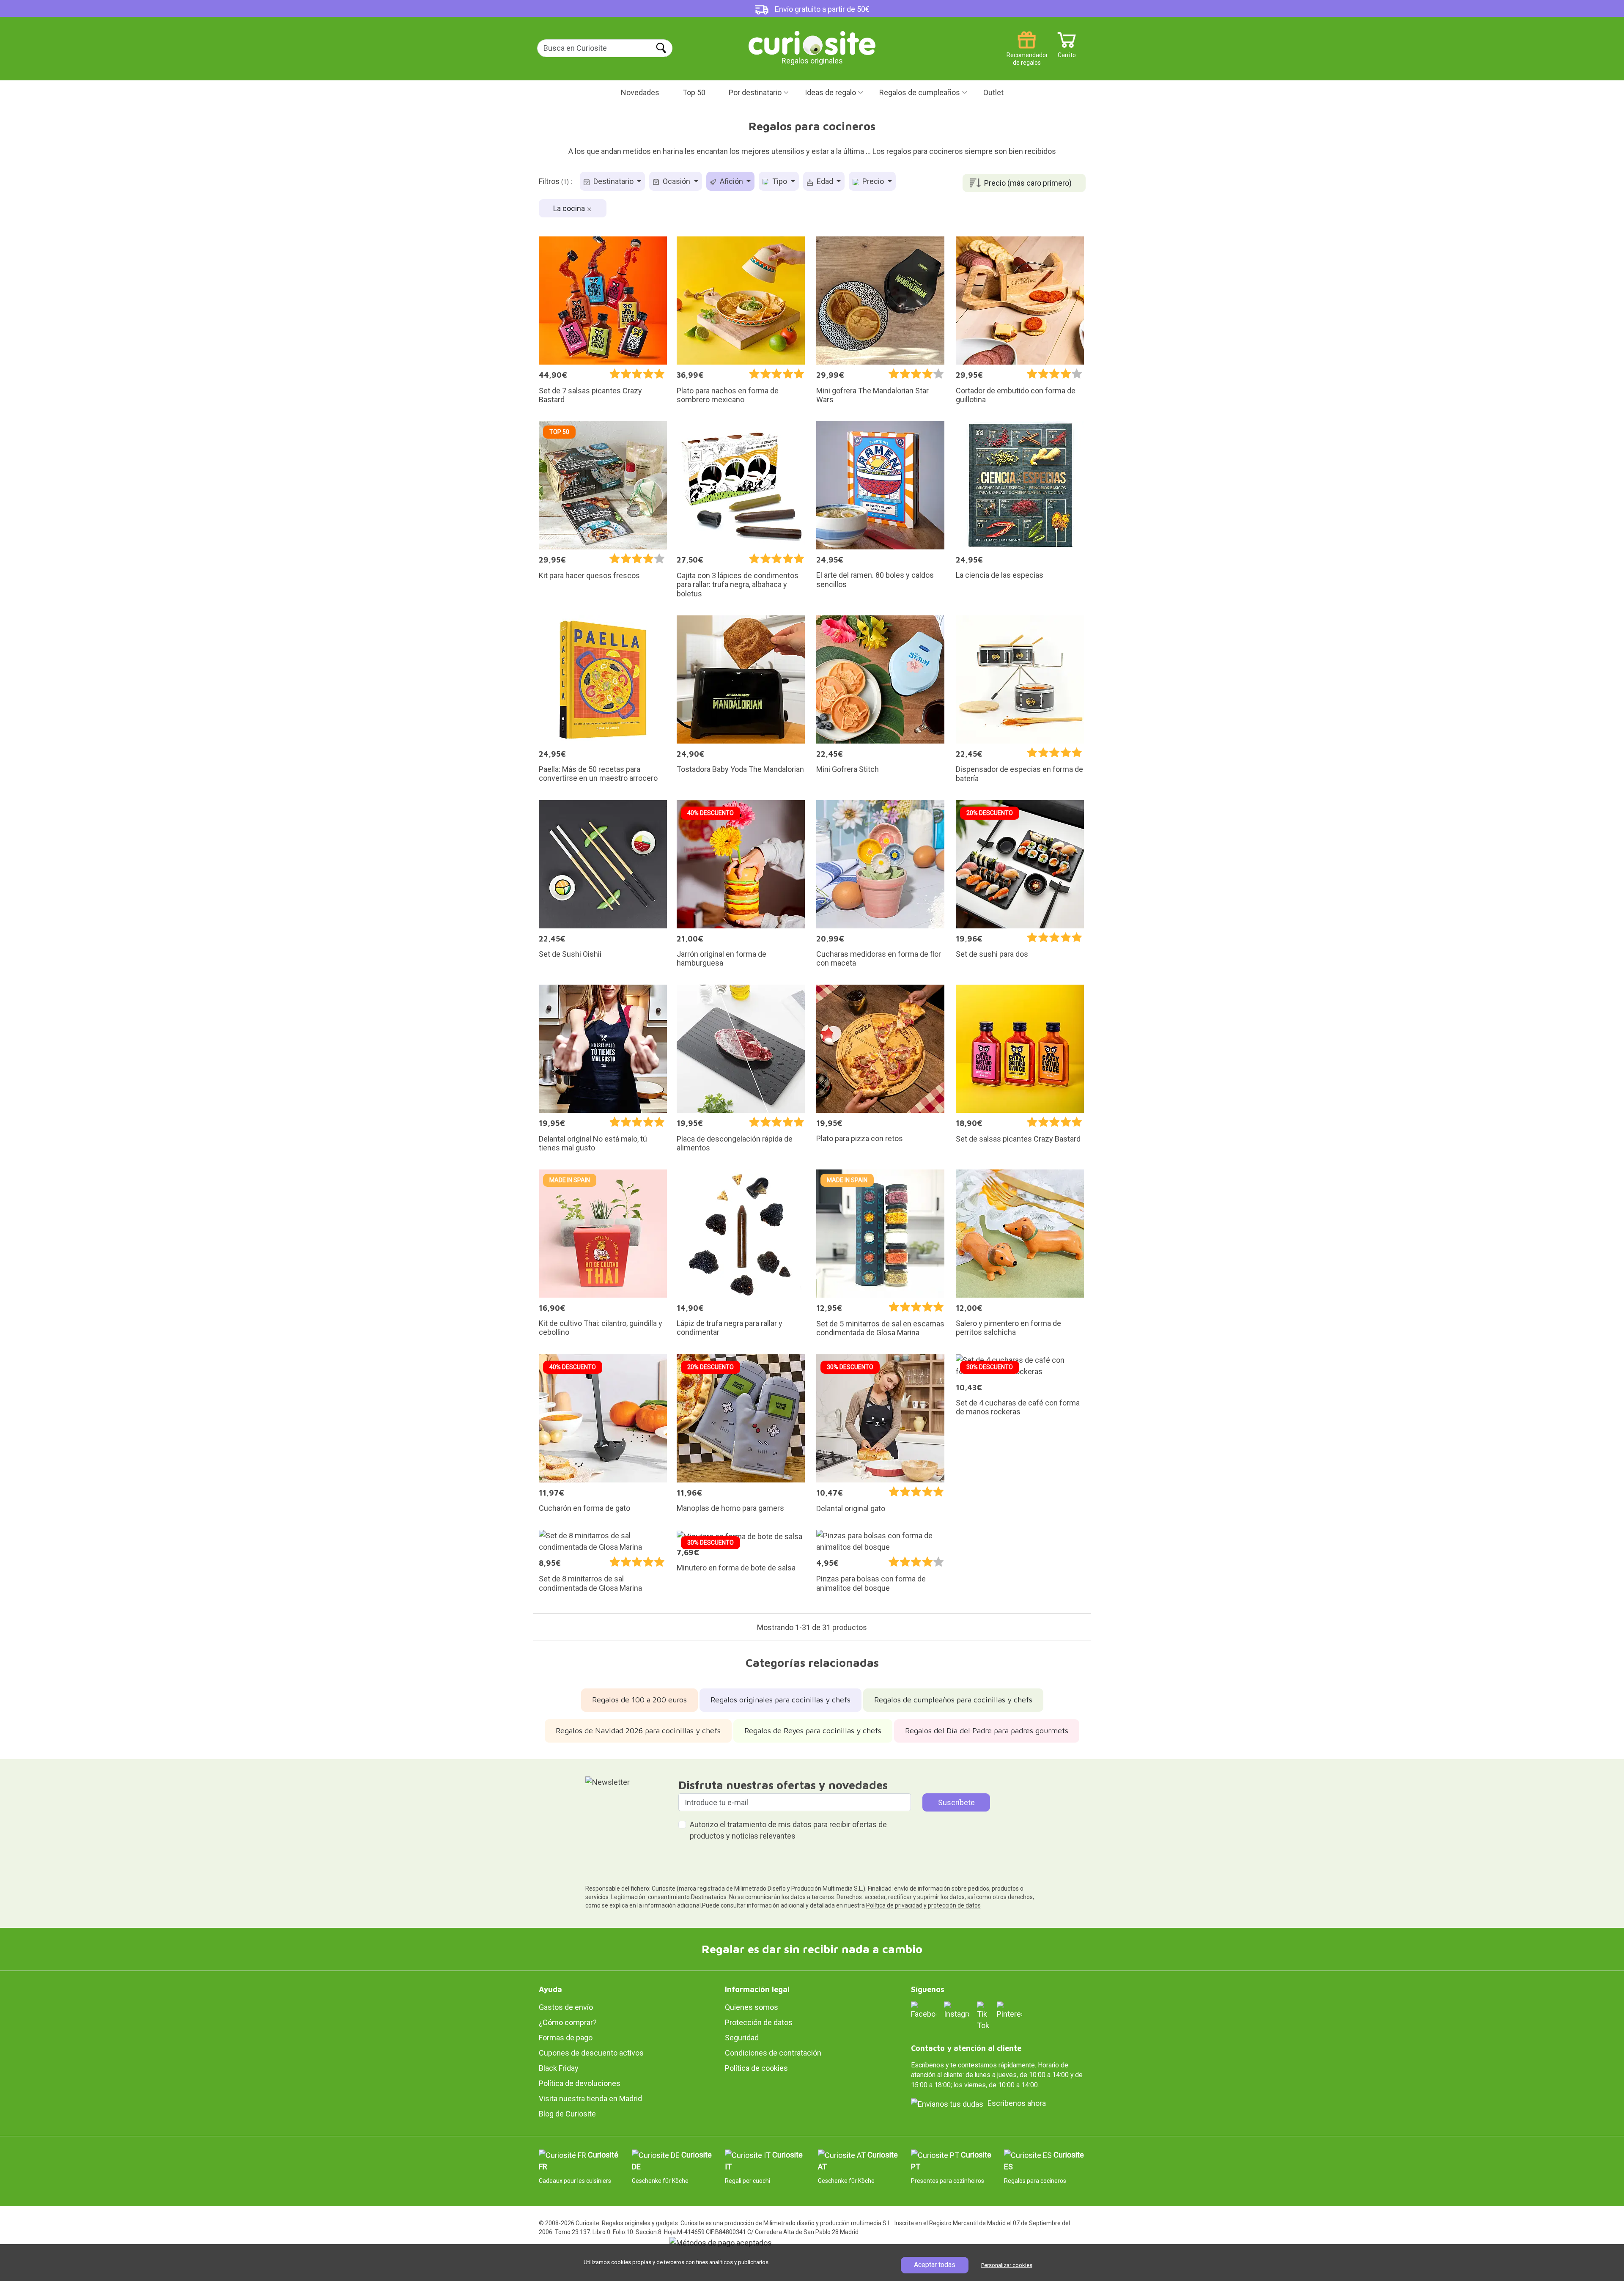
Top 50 (694, 92)
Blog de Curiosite (567, 2114)
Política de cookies (756, 2068)
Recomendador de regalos (1027, 52)
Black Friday (559, 2068)
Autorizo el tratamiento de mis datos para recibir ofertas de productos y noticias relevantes (788, 1830)
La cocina (570, 208)
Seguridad (742, 2038)
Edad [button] (825, 181)
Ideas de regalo (830, 92)
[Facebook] (924, 2010)
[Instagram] (957, 2010)
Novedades (640, 92)
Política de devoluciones (580, 2083)
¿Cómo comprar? (568, 2022)
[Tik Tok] (983, 2015)
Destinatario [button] (613, 181)
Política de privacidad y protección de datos (923, 1905)
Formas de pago (566, 2038)
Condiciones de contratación (773, 2053)
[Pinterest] (1010, 2010)
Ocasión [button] (676, 181)
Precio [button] (873, 181)
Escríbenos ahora (1017, 2103)
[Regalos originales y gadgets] (812, 42)
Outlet (993, 92)
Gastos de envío (566, 2007)
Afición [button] (731, 181)
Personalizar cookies (1007, 2265)
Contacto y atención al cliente (966, 2048)
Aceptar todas (935, 2265)
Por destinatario (755, 92)
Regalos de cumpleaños (920, 92)
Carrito (1067, 52)
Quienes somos (752, 2007)
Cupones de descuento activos (591, 2053)
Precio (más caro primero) (1028, 183)
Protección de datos (759, 2022)
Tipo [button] (780, 181)
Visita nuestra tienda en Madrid (590, 2098)
